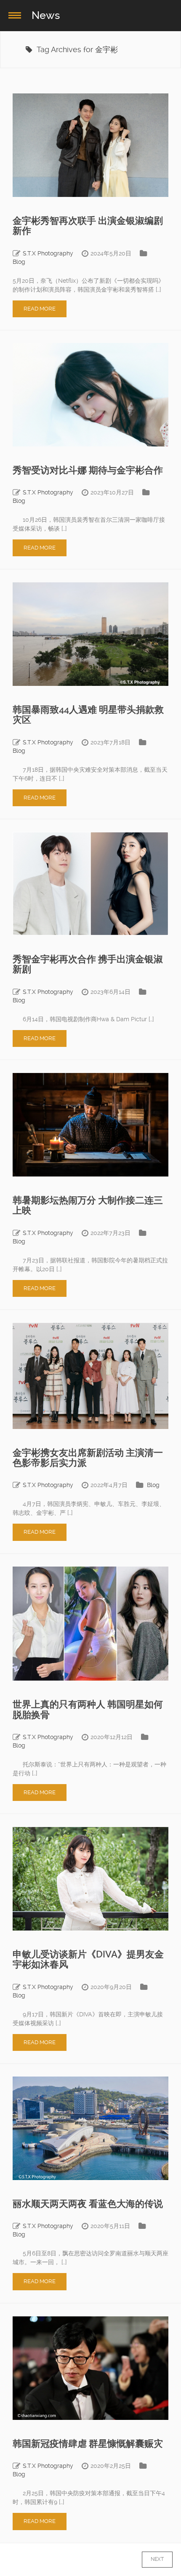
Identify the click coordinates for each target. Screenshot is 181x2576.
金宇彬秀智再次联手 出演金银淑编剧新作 (88, 226)
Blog (19, 262)
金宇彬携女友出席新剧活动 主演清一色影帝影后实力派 (88, 1458)
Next (149, 2559)
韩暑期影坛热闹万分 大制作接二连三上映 (88, 1205)
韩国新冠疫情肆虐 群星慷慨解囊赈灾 (88, 2444)
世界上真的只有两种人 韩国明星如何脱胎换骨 (88, 1709)
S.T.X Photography (48, 253)
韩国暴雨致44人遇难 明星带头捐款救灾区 (88, 715)
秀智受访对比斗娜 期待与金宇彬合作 (88, 470)
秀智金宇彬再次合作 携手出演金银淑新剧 (88, 964)
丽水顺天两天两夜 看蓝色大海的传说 (88, 2204)
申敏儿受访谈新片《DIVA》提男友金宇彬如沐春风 (88, 1959)
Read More (40, 309)
